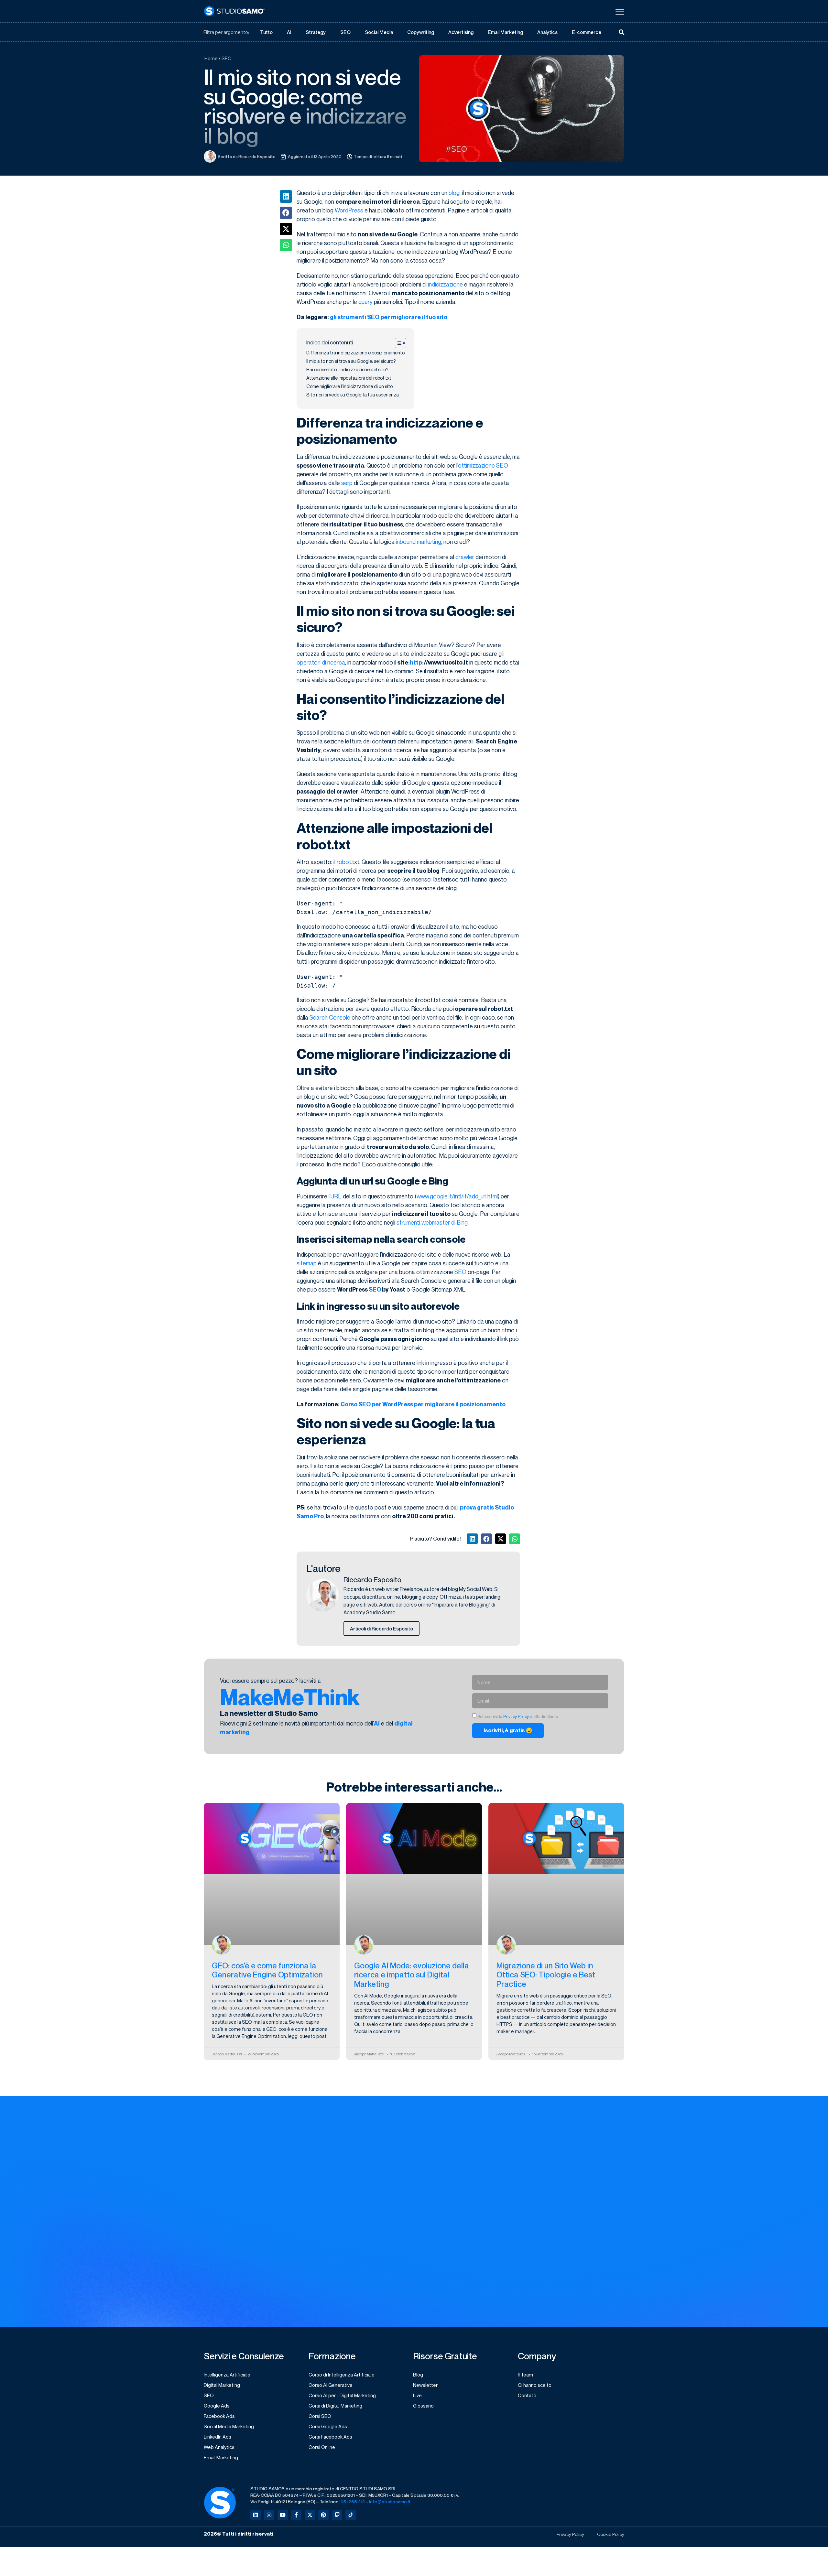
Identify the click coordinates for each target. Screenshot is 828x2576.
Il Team (525, 2375)
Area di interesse (437, 2152)
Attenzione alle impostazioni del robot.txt (349, 378)
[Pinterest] (323, 2515)
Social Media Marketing (229, 2426)
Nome (423, 2126)
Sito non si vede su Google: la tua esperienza (353, 395)
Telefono (533, 2205)
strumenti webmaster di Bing (432, 1222)
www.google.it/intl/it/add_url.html (457, 1196)
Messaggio (429, 2232)
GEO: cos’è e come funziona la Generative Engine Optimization (267, 1970)
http (416, 662)
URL (336, 1196)
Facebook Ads (219, 2416)
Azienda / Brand (541, 2179)
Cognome (534, 2126)
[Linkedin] (256, 2515)
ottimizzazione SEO (483, 465)
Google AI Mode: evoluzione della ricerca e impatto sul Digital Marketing (412, 1975)
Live (417, 2395)
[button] (286, 196)
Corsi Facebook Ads (330, 2437)
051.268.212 (353, 2501)
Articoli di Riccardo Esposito (381, 1629)
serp (347, 483)
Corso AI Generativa (330, 2385)
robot (344, 862)
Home (211, 58)
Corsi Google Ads (328, 2426)
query (365, 302)
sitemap (307, 1263)
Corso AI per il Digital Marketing (342, 2395)
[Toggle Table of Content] (397, 343)
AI (289, 32)
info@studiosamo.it (390, 2501)
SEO (345, 32)
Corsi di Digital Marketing (335, 2406)
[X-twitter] (310, 2515)
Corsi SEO (320, 2416)
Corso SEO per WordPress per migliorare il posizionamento (423, 1404)
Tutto (266, 32)
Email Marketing (505, 32)
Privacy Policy (516, 1717)
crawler (465, 557)
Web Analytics (219, 2447)
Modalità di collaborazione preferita (565, 2152)
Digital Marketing (222, 2385)
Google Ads (217, 2406)
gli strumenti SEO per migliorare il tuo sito (389, 317)
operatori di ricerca (321, 662)
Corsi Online (322, 2447)
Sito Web (426, 2205)
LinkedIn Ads (218, 2437)
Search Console (330, 1017)
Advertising (461, 32)
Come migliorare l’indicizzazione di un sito (349, 386)
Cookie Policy (611, 2534)
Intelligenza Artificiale (227, 2375)
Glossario (423, 2406)
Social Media (379, 32)
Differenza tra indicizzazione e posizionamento (355, 353)
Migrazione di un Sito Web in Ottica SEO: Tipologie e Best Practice (546, 1975)
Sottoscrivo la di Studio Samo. (468, 2277)
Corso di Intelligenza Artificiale (342, 2375)
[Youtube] (283, 2515)
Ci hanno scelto (535, 2385)
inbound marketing (419, 542)
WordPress (349, 210)
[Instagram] (269, 2515)
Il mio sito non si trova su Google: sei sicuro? (351, 361)
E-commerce (587, 32)
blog (454, 193)
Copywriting (421, 32)
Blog (418, 2375)
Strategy (316, 32)
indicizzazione (445, 284)
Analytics (547, 32)
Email (422, 2179)
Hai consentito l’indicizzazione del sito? (347, 369)
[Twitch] (337, 2515)
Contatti (527, 2395)
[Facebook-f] (296, 2515)
